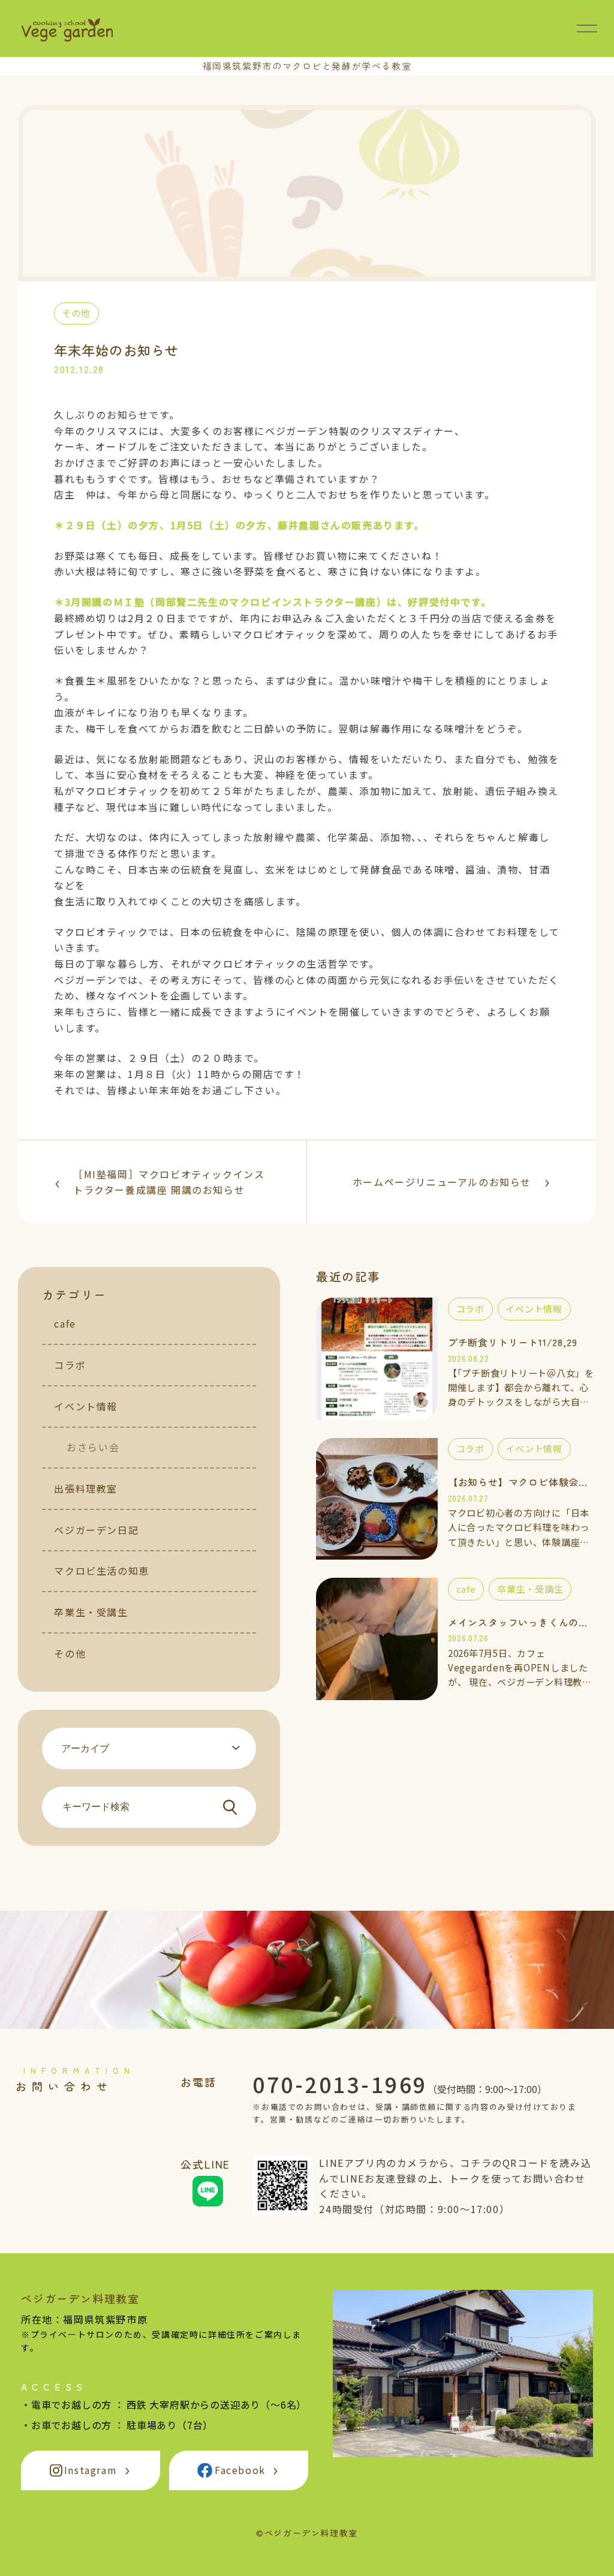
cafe (65, 1323)
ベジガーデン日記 (96, 1530)
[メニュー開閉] (587, 28)
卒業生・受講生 (91, 1612)
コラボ (70, 1365)
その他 (70, 1653)
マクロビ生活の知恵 (101, 1571)
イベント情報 (86, 1406)
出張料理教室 (86, 1488)
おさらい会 (93, 1447)
